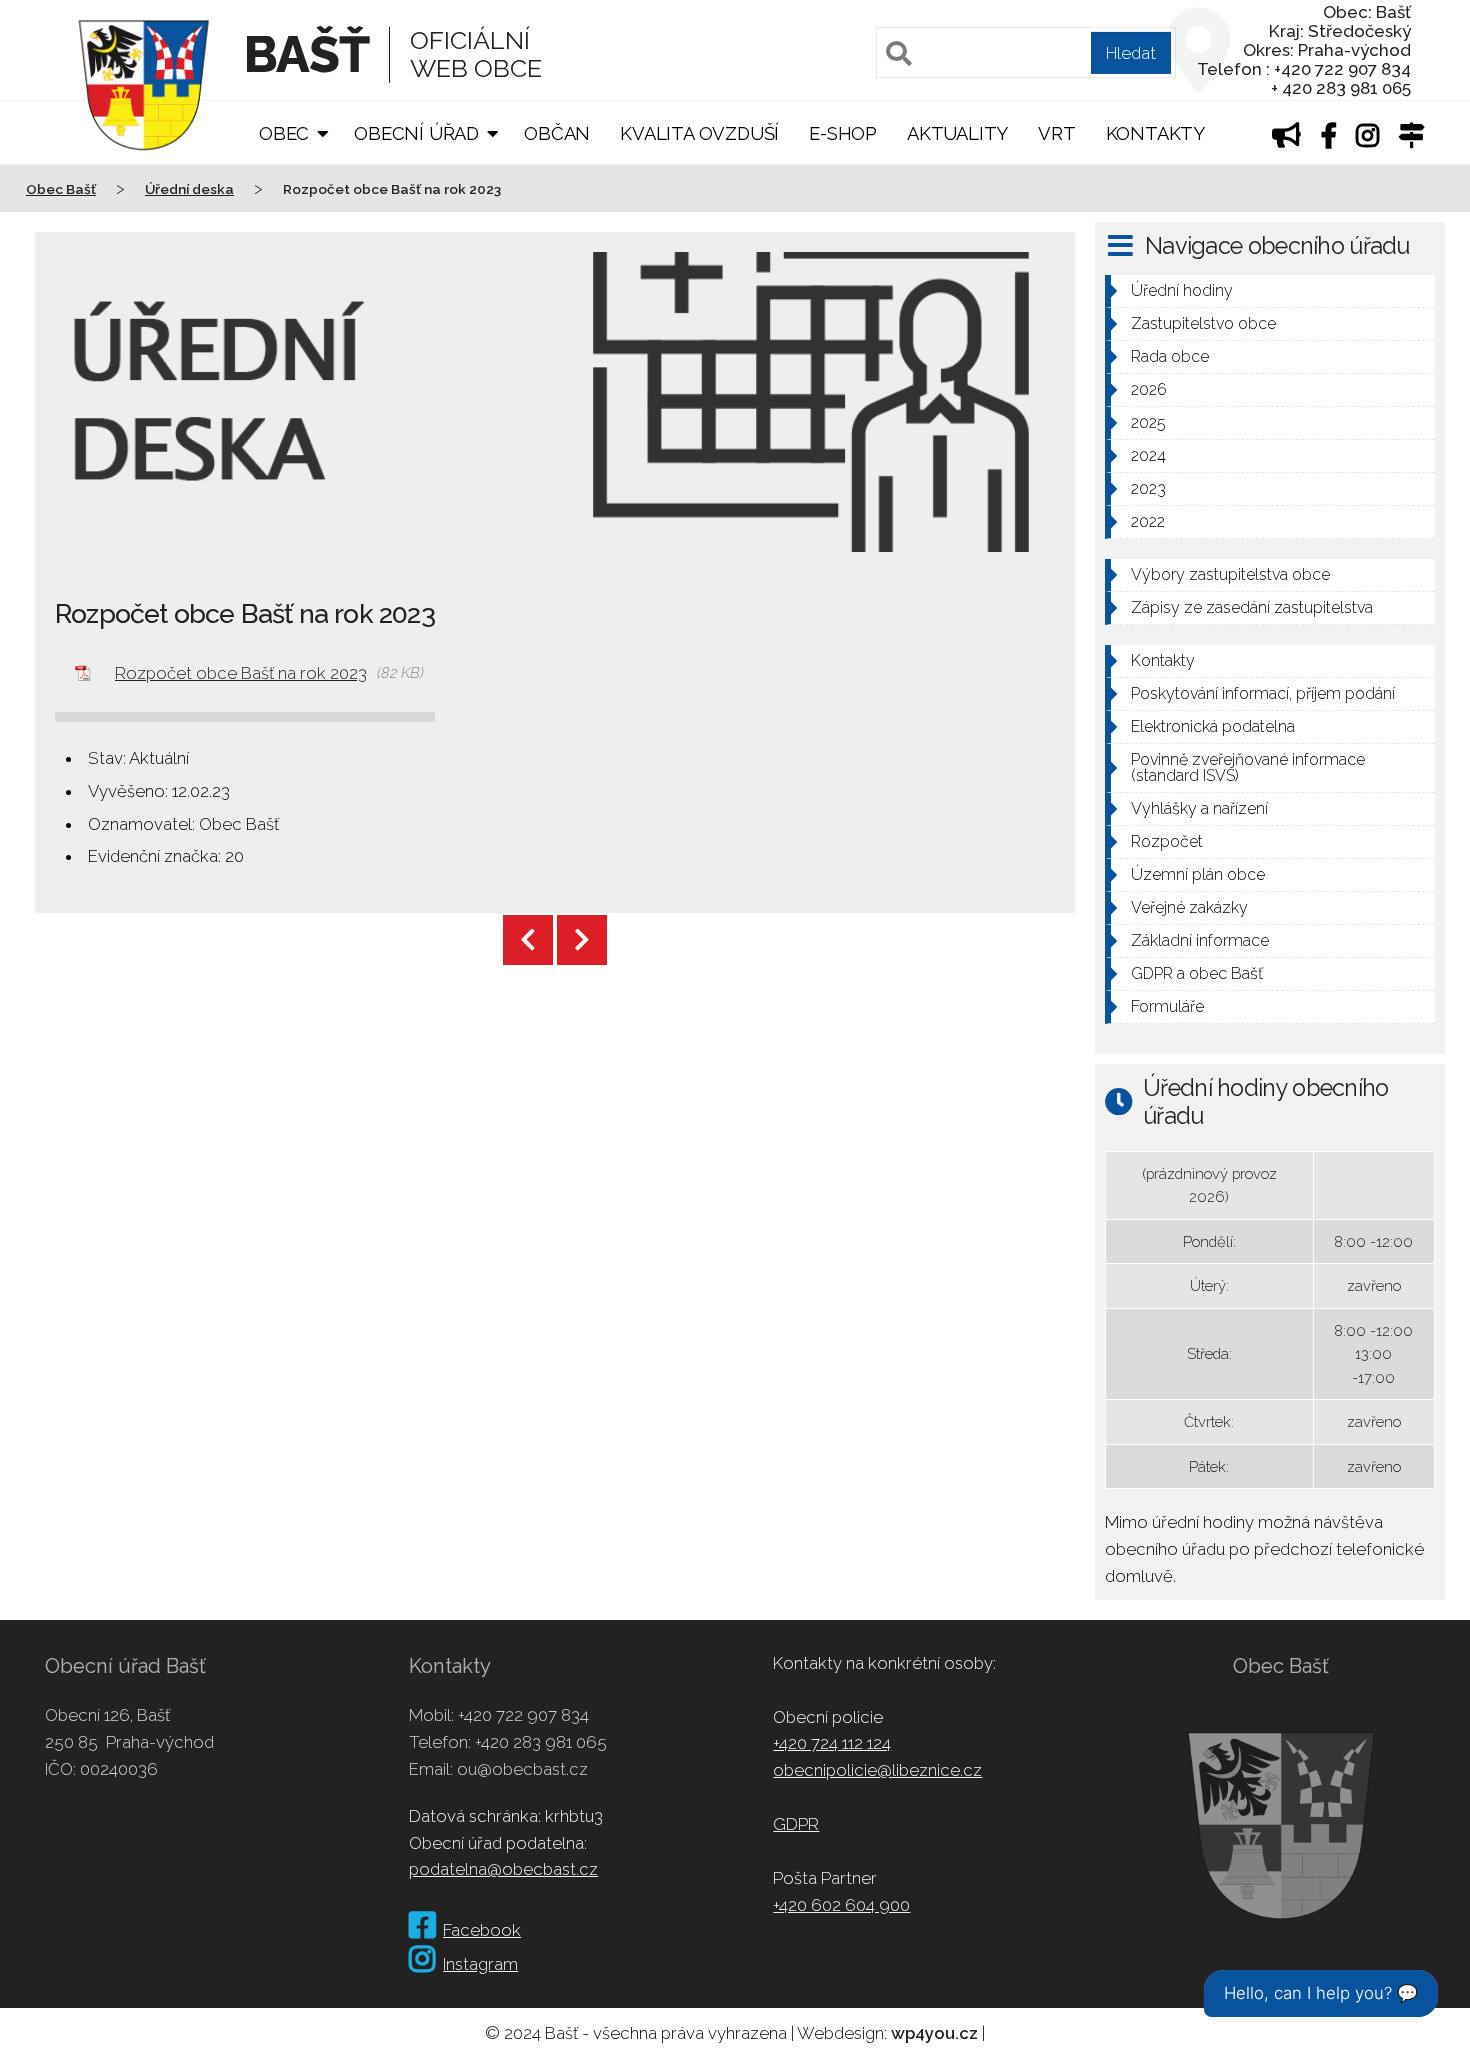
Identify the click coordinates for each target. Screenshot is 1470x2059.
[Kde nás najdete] (1412, 138)
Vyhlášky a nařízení (1199, 808)
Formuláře (1167, 1006)
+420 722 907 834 (523, 1715)
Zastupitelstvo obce (1203, 323)
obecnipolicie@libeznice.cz (877, 1770)
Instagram (480, 1964)
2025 (1148, 422)
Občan (557, 133)
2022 (1148, 521)
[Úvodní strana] (144, 164)
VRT (1056, 133)
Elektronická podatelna (1213, 726)
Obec (284, 133)
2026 (1149, 389)
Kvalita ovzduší (699, 133)
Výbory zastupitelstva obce (1230, 574)
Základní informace (1200, 940)
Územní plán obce (1198, 874)
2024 (1148, 455)
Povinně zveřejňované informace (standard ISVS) (1248, 767)
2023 (1148, 488)
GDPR (796, 1824)
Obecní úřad (416, 133)
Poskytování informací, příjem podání (1263, 693)
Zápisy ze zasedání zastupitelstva (1252, 607)
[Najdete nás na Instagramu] (1367, 138)
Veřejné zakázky (1189, 907)
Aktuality (957, 133)
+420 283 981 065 (541, 1742)
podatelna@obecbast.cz (503, 1869)
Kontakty (1155, 133)
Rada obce (1170, 356)
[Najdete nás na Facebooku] (1329, 138)
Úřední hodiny (1182, 290)
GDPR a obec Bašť (1197, 973)
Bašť (306, 54)
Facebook (482, 1930)
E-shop (843, 133)
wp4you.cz (934, 2033)
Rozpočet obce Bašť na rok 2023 (241, 673)
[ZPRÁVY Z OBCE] (1286, 138)
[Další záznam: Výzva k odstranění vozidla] (582, 940)
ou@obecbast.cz (522, 1769)
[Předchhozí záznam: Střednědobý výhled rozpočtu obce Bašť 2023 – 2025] (528, 940)
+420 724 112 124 (832, 1743)
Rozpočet (1167, 841)
